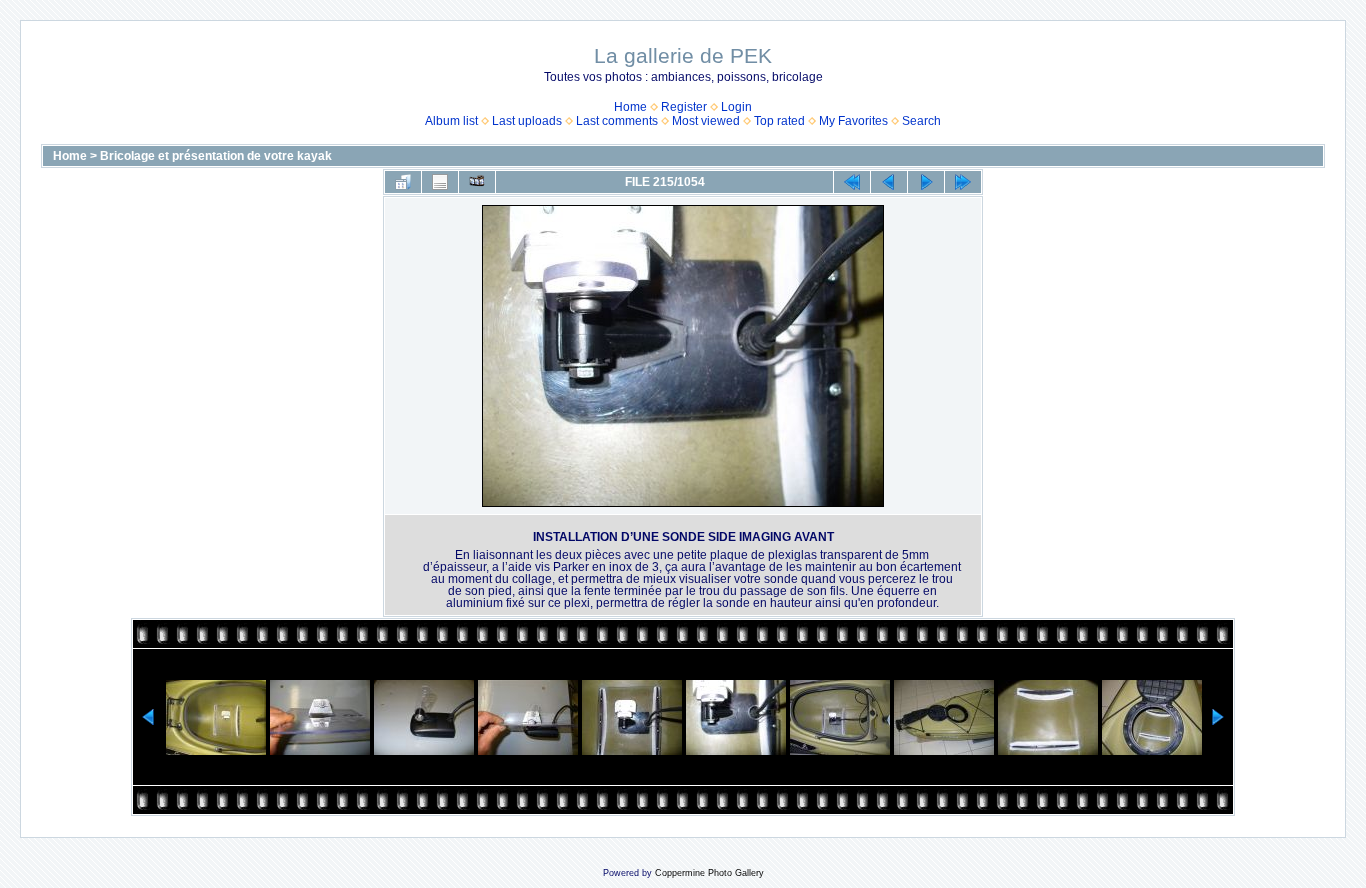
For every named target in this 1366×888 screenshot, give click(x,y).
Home (630, 107)
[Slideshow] (477, 182)
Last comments (617, 121)
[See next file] (926, 182)
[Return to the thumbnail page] (403, 182)
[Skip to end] (963, 182)
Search (921, 121)
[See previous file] (889, 182)
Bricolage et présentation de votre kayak (216, 156)
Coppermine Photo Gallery (709, 873)
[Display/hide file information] (440, 182)
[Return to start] (852, 182)
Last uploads (527, 121)
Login (736, 107)
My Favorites (853, 121)
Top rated (779, 121)
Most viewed (706, 121)
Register (684, 107)
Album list (451, 121)
